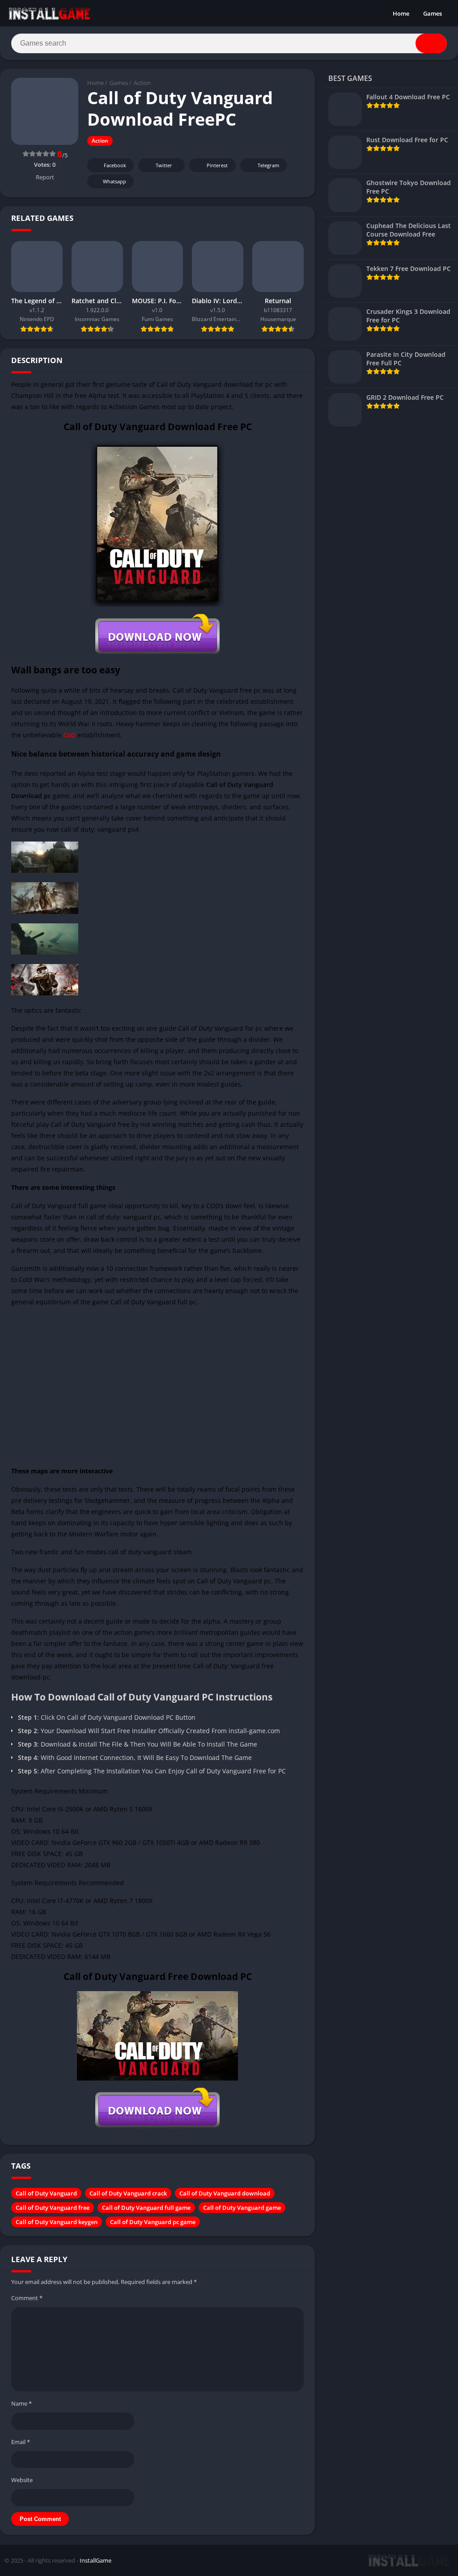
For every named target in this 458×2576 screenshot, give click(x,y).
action (123, 1632)
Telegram (268, 165)
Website (22, 2480)
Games (433, 13)
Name (21, 2403)
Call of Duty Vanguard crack (128, 2193)
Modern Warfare (94, 1534)
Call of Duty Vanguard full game (146, 2208)
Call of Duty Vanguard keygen (57, 2222)
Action (142, 83)
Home (401, 13)
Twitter (164, 165)
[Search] (431, 43)
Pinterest (217, 165)
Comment (27, 2298)
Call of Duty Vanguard (46, 2193)
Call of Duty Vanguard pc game (153, 2222)
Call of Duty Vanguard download (225, 2193)
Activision (123, 407)
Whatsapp (114, 181)
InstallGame (95, 2560)
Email (21, 2442)
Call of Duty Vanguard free (53, 2208)
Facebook (115, 165)
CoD (70, 735)
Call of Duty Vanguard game (242, 2208)
